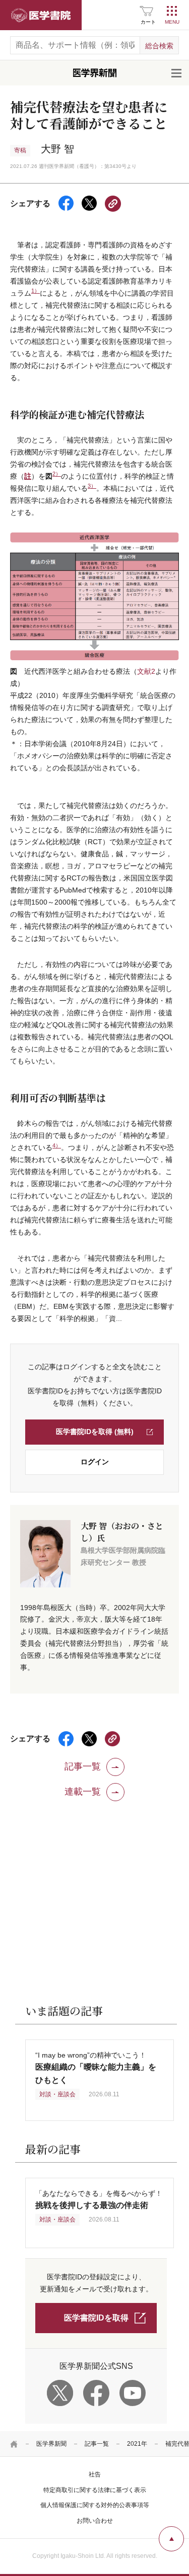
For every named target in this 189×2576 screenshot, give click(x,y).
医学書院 (41, 15)
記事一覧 (97, 2444)
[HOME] (14, 2444)
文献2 (146, 671)
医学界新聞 (51, 2444)
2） (57, 474)
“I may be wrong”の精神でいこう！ (96, 2067)
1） (36, 291)
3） (92, 486)
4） (57, 1145)
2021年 (137, 2444)
